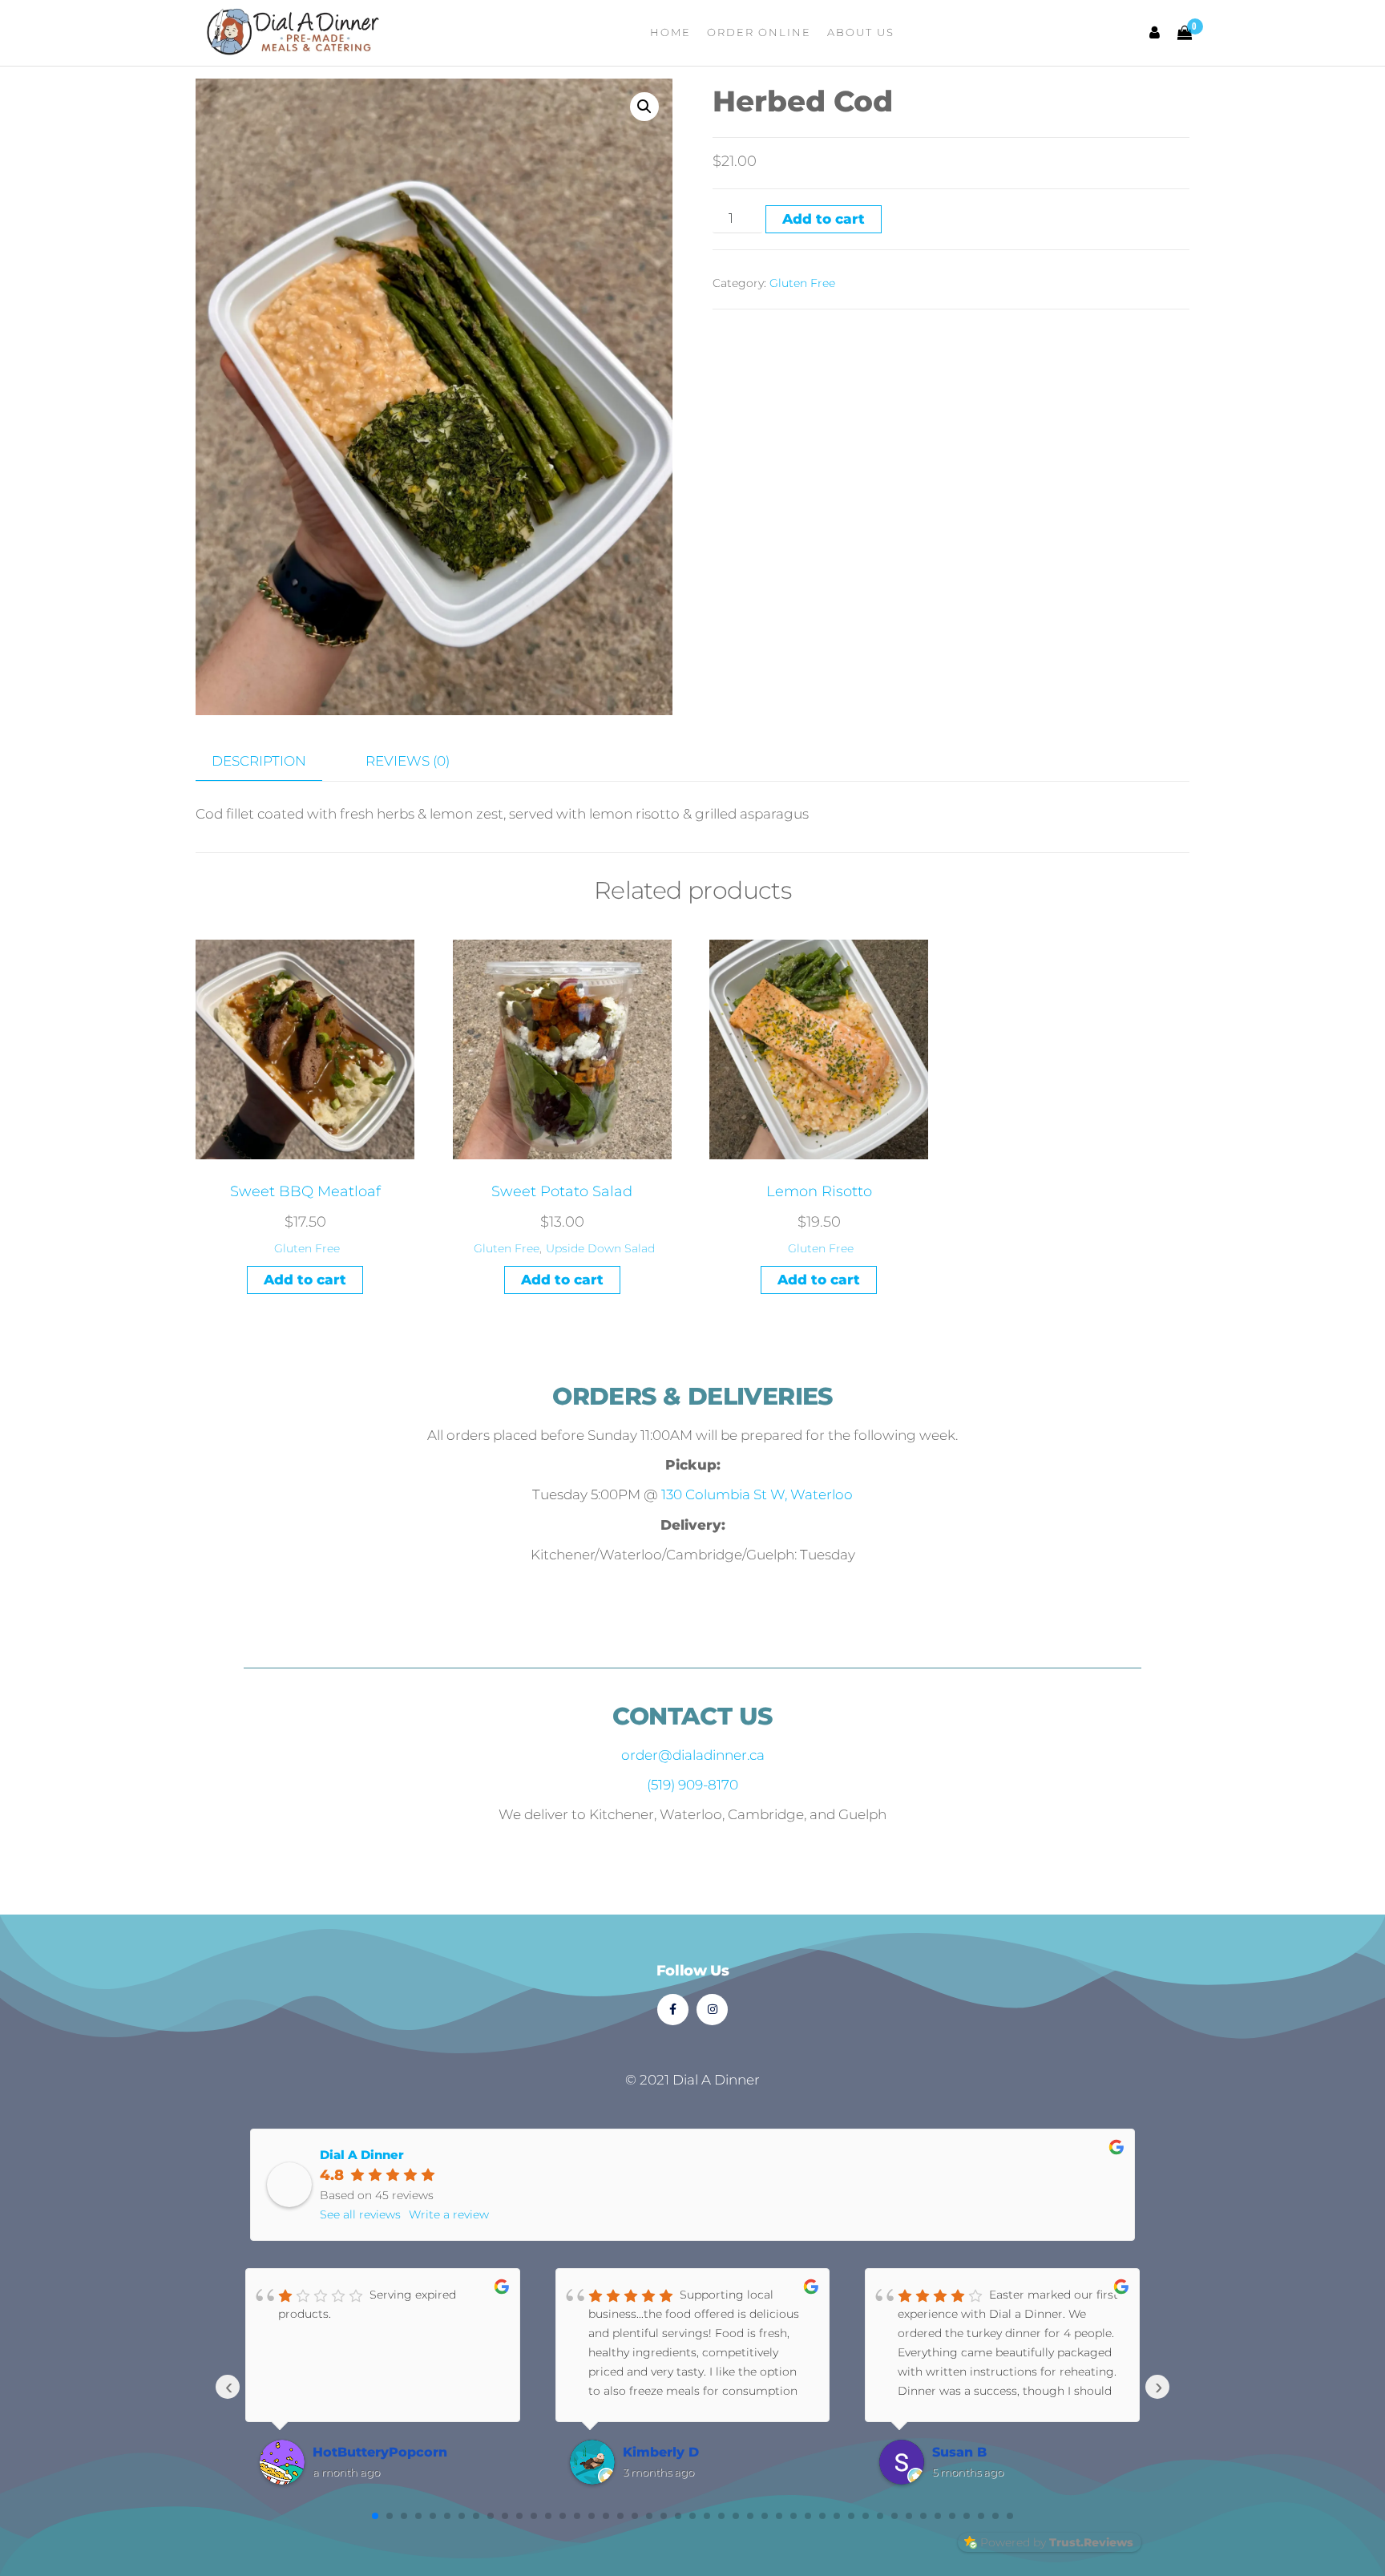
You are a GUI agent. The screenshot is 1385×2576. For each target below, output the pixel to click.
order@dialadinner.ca (693, 1755)
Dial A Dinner (362, 2155)
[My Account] (1155, 33)
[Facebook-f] (673, 2010)
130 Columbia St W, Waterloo (757, 1494)
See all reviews (360, 2214)
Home (670, 32)
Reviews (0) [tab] (408, 761)
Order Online (759, 32)
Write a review (449, 2214)
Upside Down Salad (600, 1248)
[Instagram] (712, 2010)
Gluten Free (802, 283)
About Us (861, 32)
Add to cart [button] (305, 1280)
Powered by (1057, 2542)
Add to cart (824, 219)
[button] (644, 107)
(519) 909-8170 (692, 1785)
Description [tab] (259, 761)
